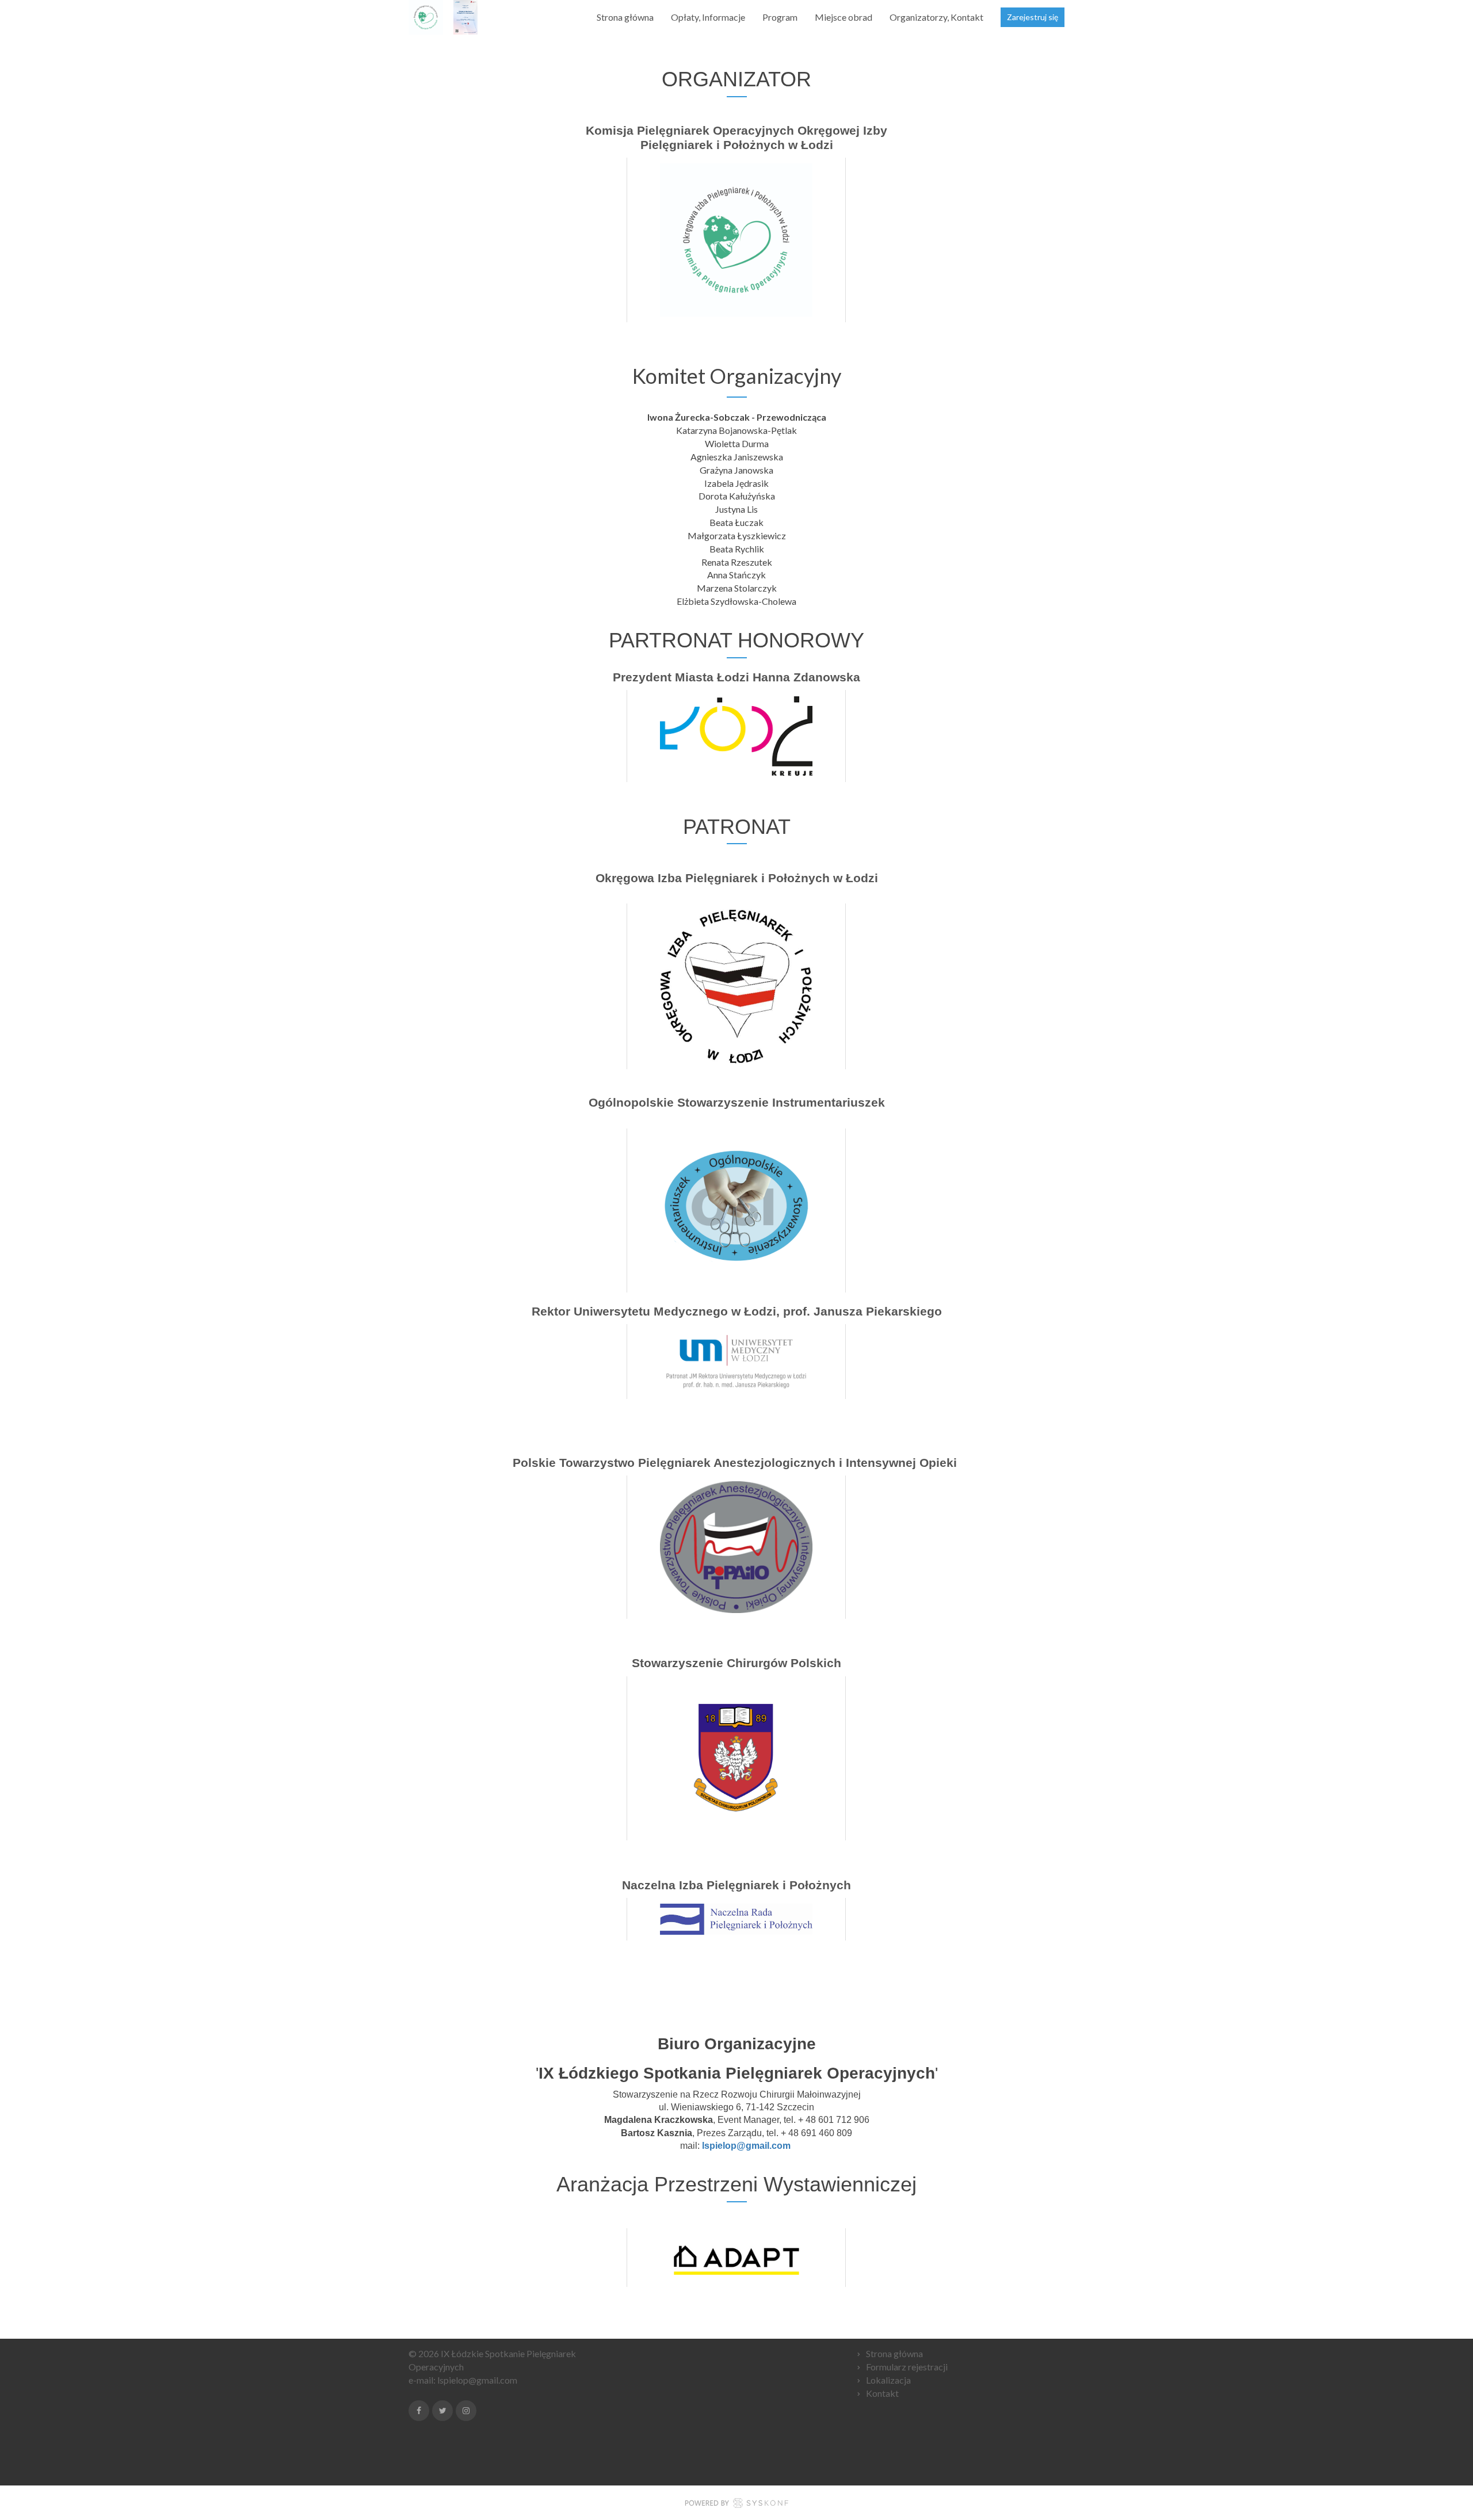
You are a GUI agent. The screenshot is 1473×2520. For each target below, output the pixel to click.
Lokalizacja (888, 2380)
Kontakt (882, 2393)
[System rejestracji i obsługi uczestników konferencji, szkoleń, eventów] (736, 2505)
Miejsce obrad (844, 17)
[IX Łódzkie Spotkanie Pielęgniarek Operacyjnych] (447, 17)
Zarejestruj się (1033, 17)
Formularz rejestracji (907, 2367)
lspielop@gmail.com (477, 2380)
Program (780, 17)
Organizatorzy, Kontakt (936, 17)
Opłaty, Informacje (708, 17)
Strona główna (625, 17)
